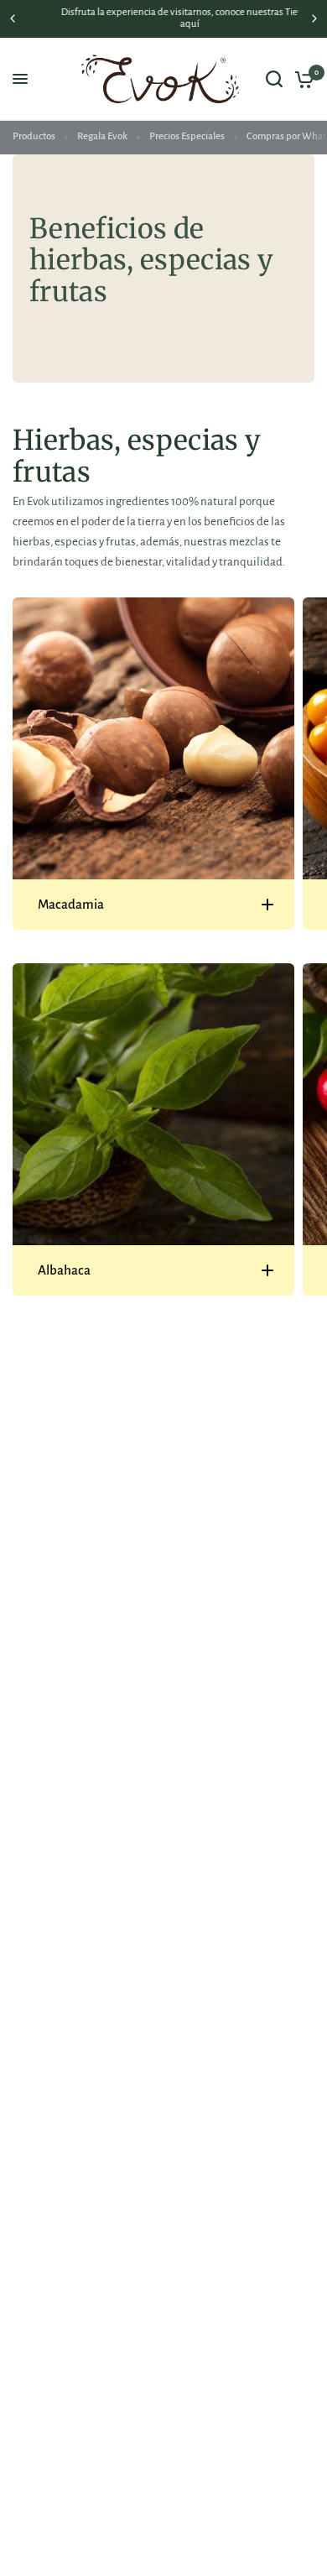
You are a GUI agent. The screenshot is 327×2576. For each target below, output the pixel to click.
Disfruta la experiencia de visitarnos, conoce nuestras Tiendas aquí (164, 18)
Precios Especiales (187, 136)
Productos (34, 136)
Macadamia (71, 904)
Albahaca (64, 1270)
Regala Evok (102, 136)
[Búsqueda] (274, 79)
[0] (301, 79)
